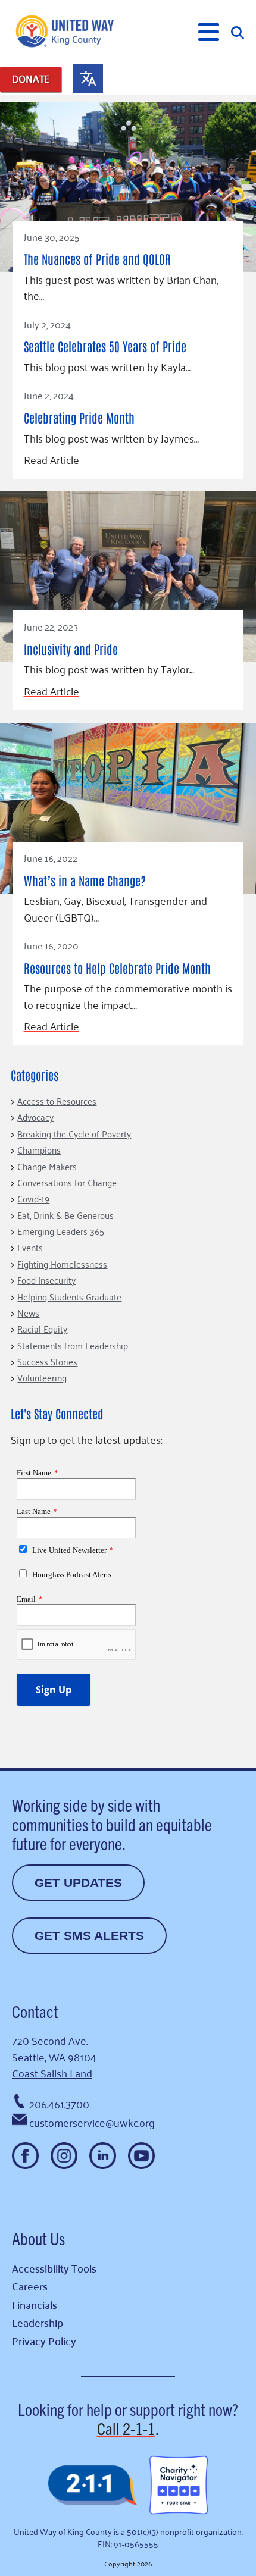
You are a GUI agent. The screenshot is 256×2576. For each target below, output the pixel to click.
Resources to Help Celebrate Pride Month (117, 968)
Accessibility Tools (54, 2268)
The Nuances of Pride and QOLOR (97, 258)
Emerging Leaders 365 (61, 1231)
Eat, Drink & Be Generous (65, 1215)
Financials (35, 2304)
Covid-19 (33, 1198)
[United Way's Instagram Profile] (64, 2156)
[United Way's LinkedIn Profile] (103, 2156)
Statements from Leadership (73, 1345)
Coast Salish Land (52, 2073)
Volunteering (42, 1377)
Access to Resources (57, 1101)
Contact (35, 2011)
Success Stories (47, 1361)
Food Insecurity (46, 1280)
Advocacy (35, 1117)
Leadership (38, 2322)
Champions (39, 1149)
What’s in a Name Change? (85, 880)
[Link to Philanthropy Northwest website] (92, 2486)
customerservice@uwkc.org (92, 2122)
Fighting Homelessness (62, 1264)
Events (30, 1247)
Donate (31, 79)
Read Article (51, 460)
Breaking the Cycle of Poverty (74, 1133)
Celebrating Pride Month (79, 417)
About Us (38, 2238)
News (28, 1312)
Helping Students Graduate (69, 1296)
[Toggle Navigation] (209, 32)
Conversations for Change (67, 1182)
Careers (30, 2286)
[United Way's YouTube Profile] (141, 2156)
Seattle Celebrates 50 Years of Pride (105, 346)
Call (126, 2428)
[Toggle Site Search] (238, 32)
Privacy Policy (44, 2341)
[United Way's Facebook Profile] (25, 2156)
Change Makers (47, 1166)
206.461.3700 (59, 2104)
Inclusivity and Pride (71, 649)
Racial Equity (42, 1328)
